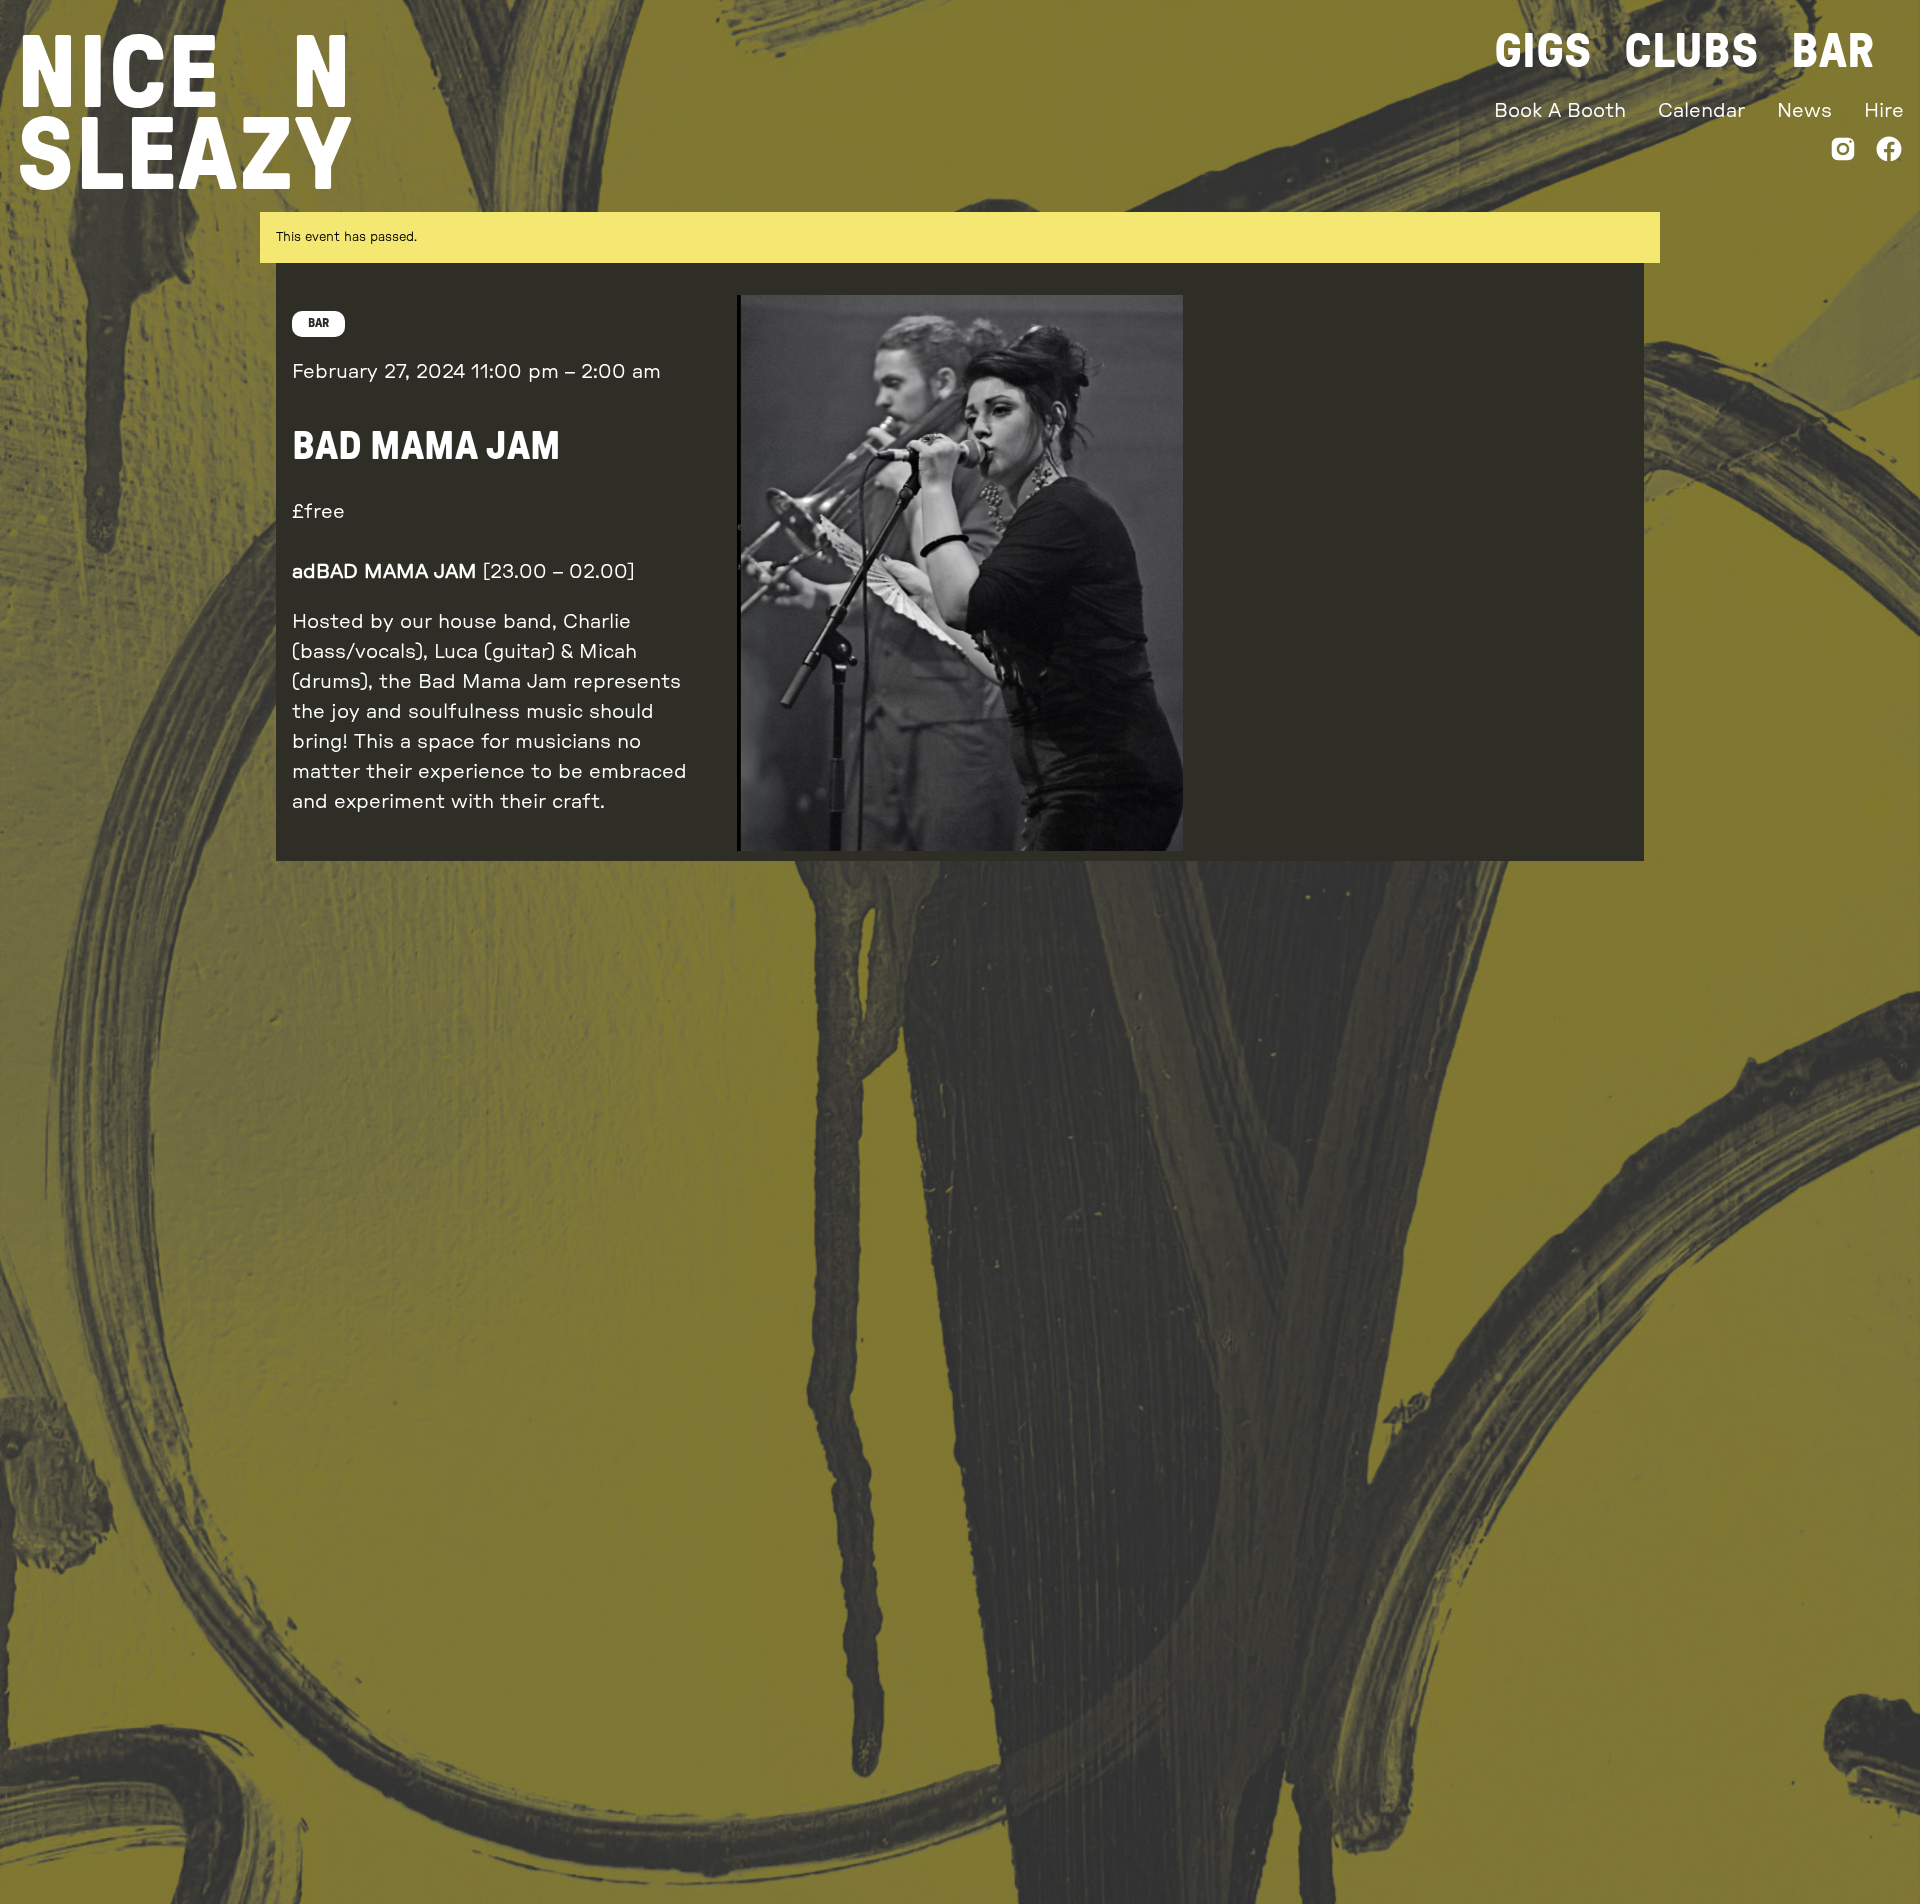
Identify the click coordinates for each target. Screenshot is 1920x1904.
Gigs (1543, 52)
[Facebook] (1889, 153)
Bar (1832, 52)
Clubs (1691, 52)
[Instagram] (1843, 153)
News (1804, 111)
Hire (1884, 111)
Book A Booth (1560, 111)
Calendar (1701, 111)
